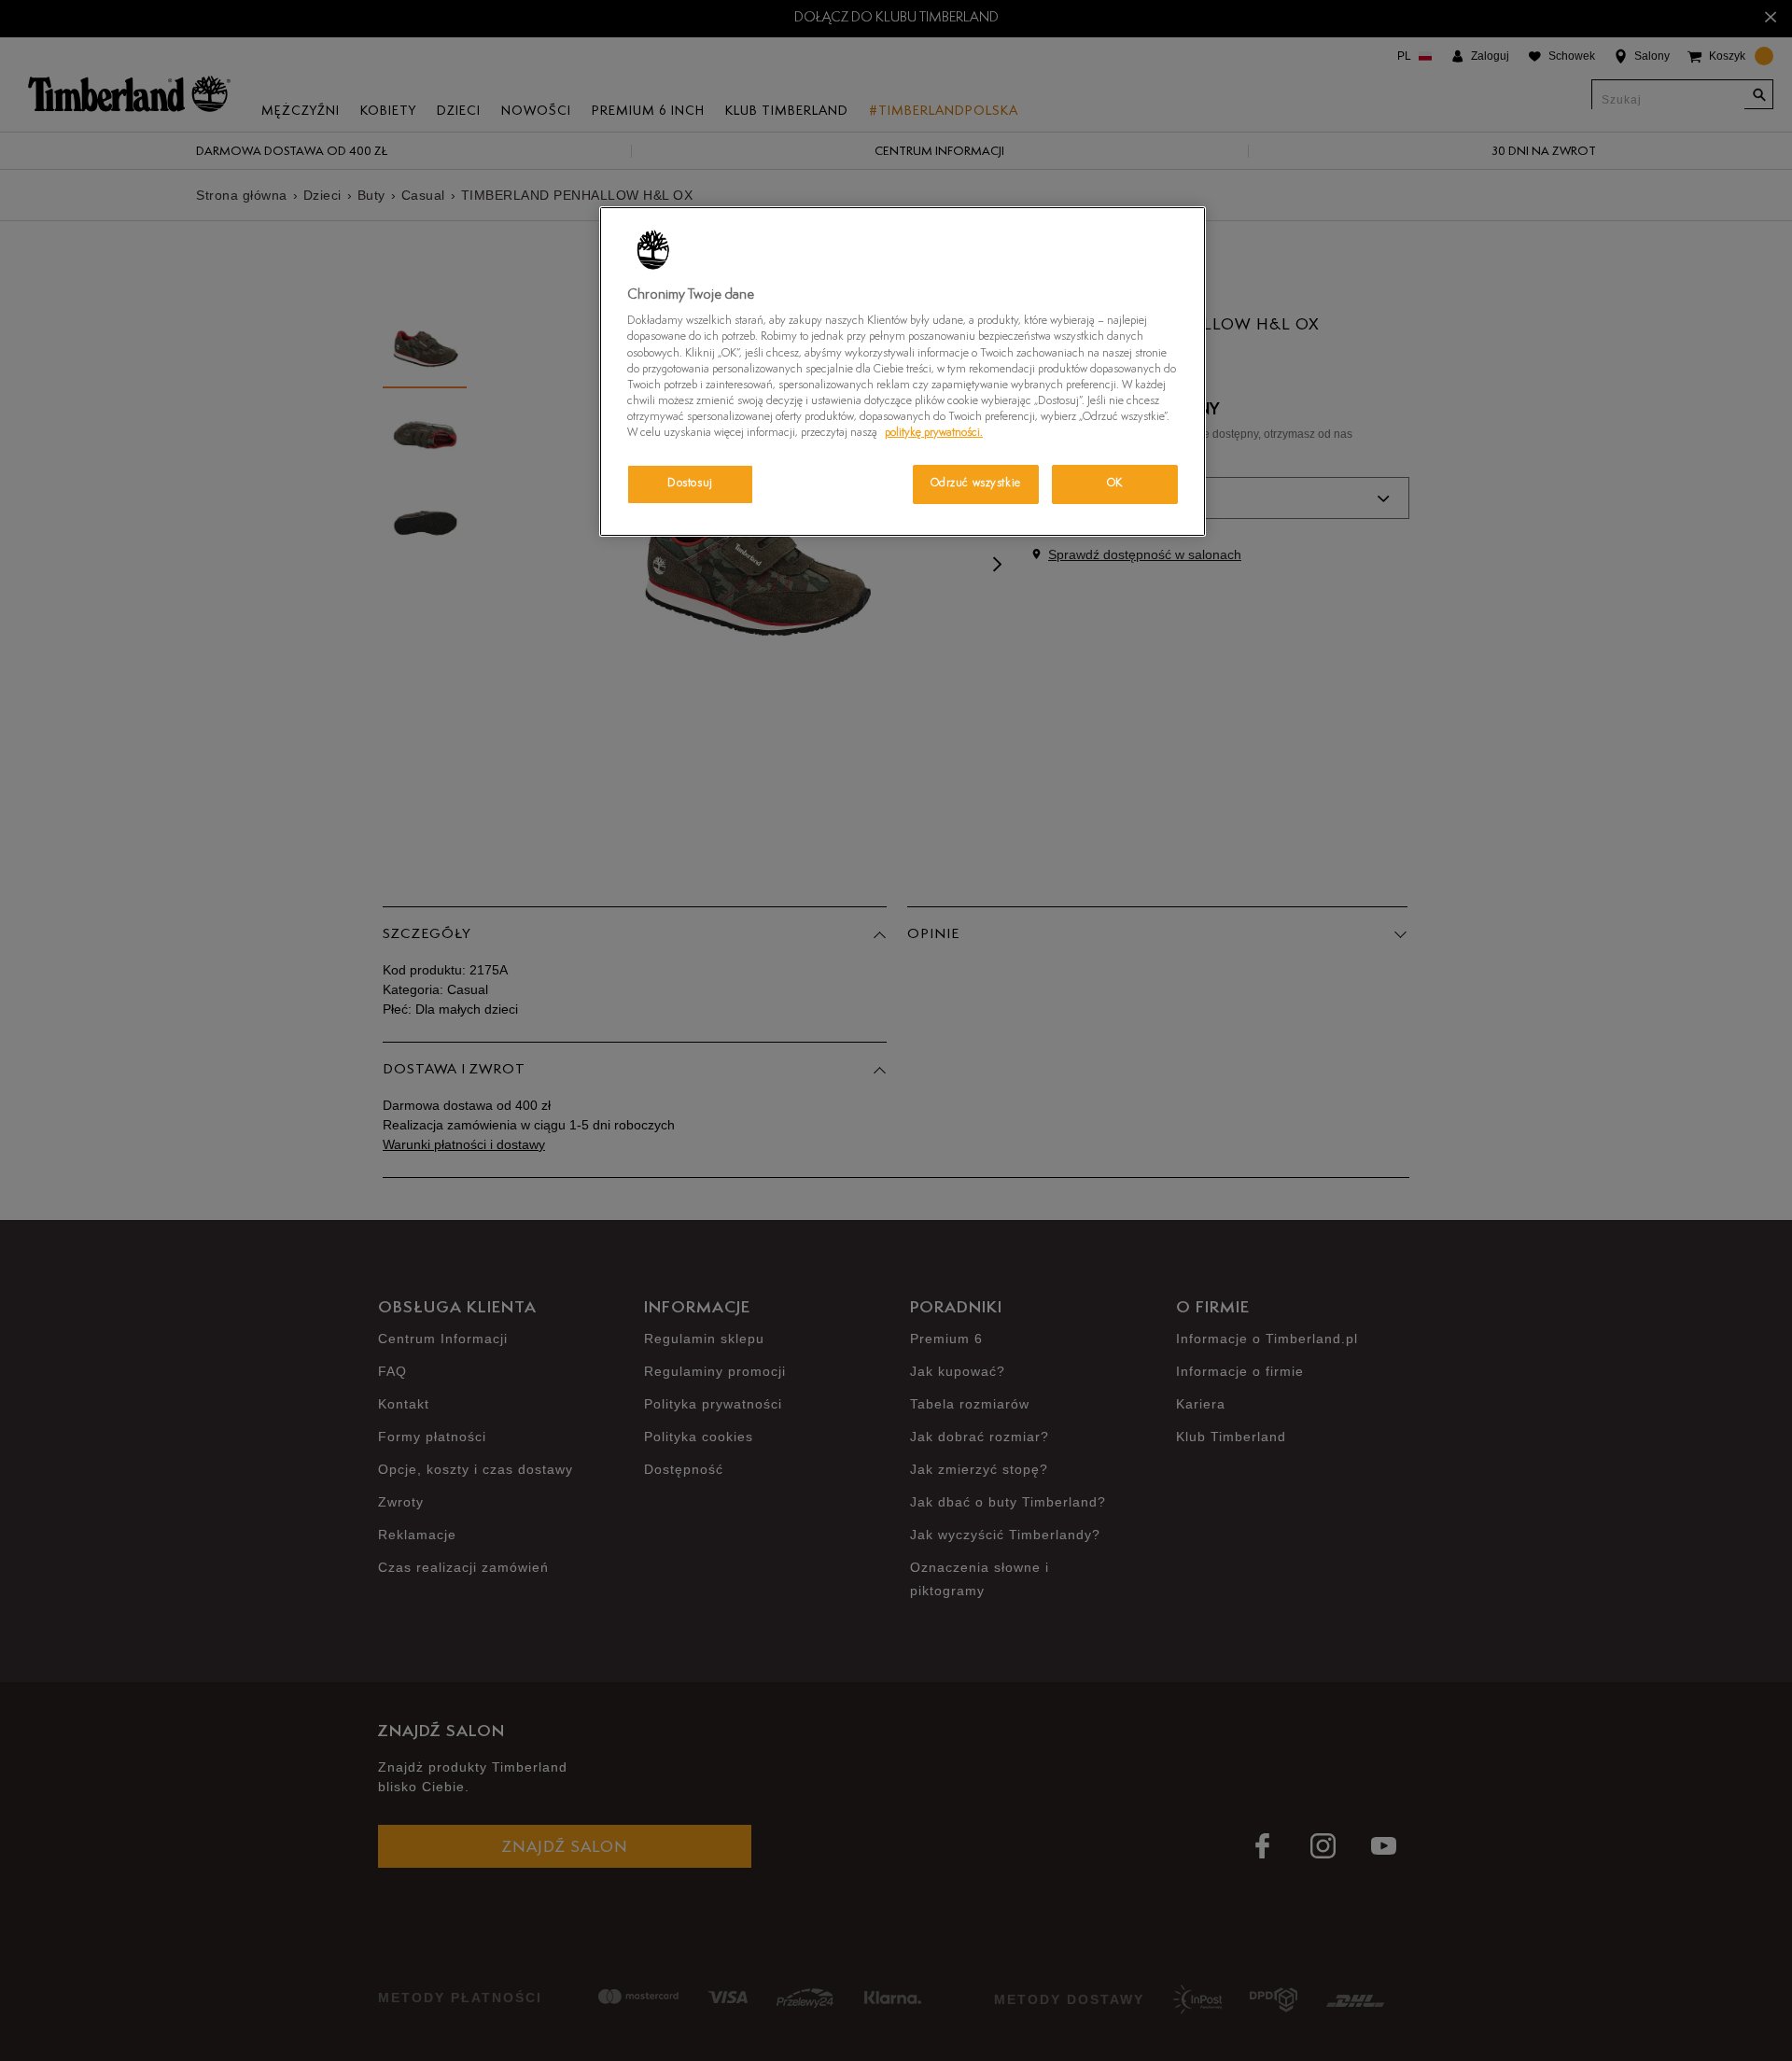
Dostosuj (690, 484)
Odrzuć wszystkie (976, 484)
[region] (903, 372)
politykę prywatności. (934, 433)
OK (1115, 484)
